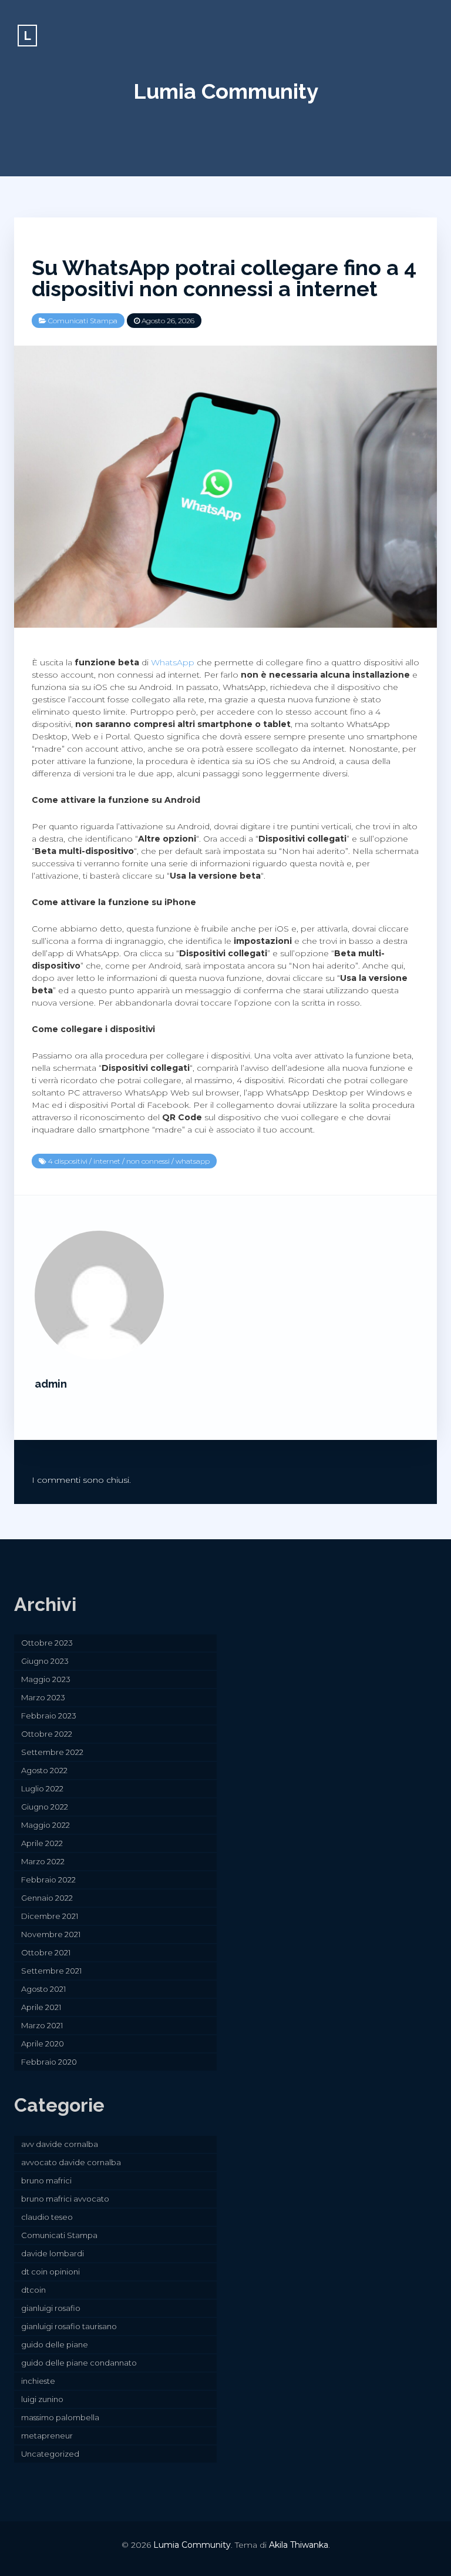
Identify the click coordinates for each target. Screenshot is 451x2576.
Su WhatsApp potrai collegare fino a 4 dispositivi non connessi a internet (224, 278)
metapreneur (47, 2436)
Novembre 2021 (51, 1934)
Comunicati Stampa (83, 321)
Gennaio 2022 (47, 1898)
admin (51, 1384)
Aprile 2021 (41, 2007)
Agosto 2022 (44, 1770)
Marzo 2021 (42, 2025)
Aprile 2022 (42, 1843)
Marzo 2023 (43, 1697)
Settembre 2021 (51, 1971)
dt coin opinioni (51, 2272)
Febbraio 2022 (48, 1880)
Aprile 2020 (43, 2044)
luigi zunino (42, 2399)
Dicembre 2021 (50, 1916)
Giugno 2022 (45, 1807)
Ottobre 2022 (47, 1734)
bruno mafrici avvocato (65, 2199)
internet (107, 1161)
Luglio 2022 (42, 1788)
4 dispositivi (68, 1161)
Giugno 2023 (45, 1661)
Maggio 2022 (46, 1825)
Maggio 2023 (46, 1679)
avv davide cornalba (60, 2144)
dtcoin (33, 2290)
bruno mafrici (46, 2180)
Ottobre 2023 (47, 1643)
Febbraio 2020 (49, 2062)
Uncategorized (50, 2454)
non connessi (148, 1161)
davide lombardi (53, 2253)
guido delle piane (55, 2344)
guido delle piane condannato (79, 2363)
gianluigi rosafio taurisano (69, 2326)
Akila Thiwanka (299, 2545)
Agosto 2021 (43, 1989)
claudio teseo (47, 2217)
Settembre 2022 (52, 1752)
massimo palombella (60, 2417)
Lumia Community (226, 91)
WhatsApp (173, 662)
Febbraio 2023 (49, 1716)
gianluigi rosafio (51, 2308)
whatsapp (193, 1161)
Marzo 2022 (43, 1861)
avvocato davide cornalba (71, 2162)
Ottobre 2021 (46, 1952)
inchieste (38, 2381)
